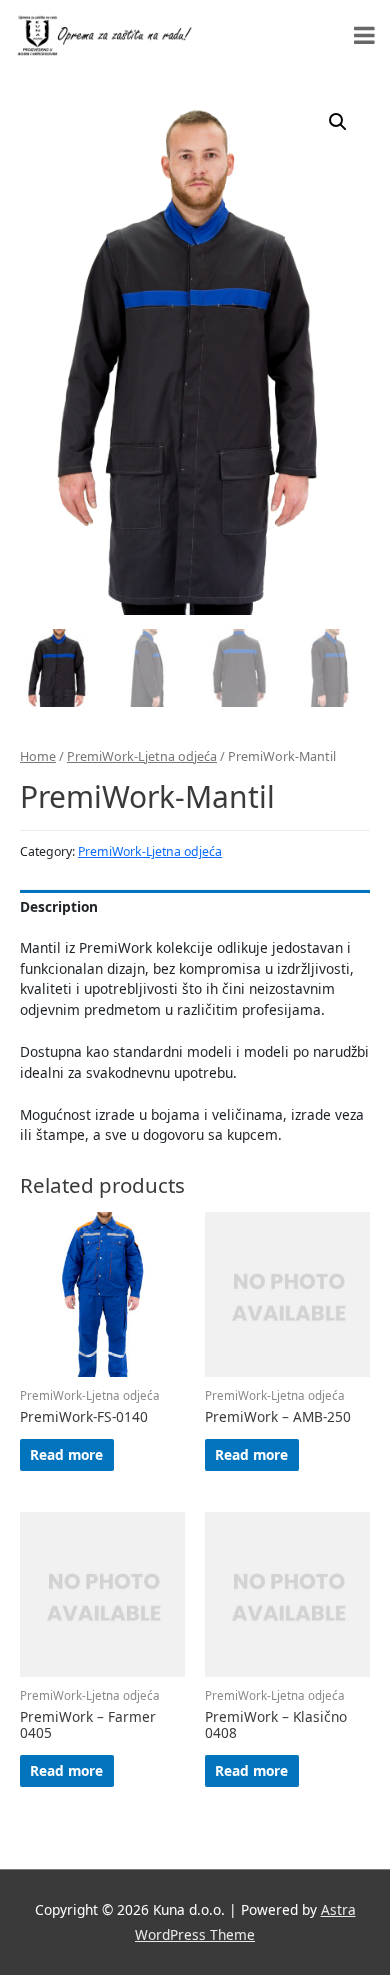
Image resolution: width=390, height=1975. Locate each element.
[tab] (195, 907)
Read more (66, 1454)
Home (38, 756)
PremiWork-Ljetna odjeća (142, 756)
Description (59, 906)
